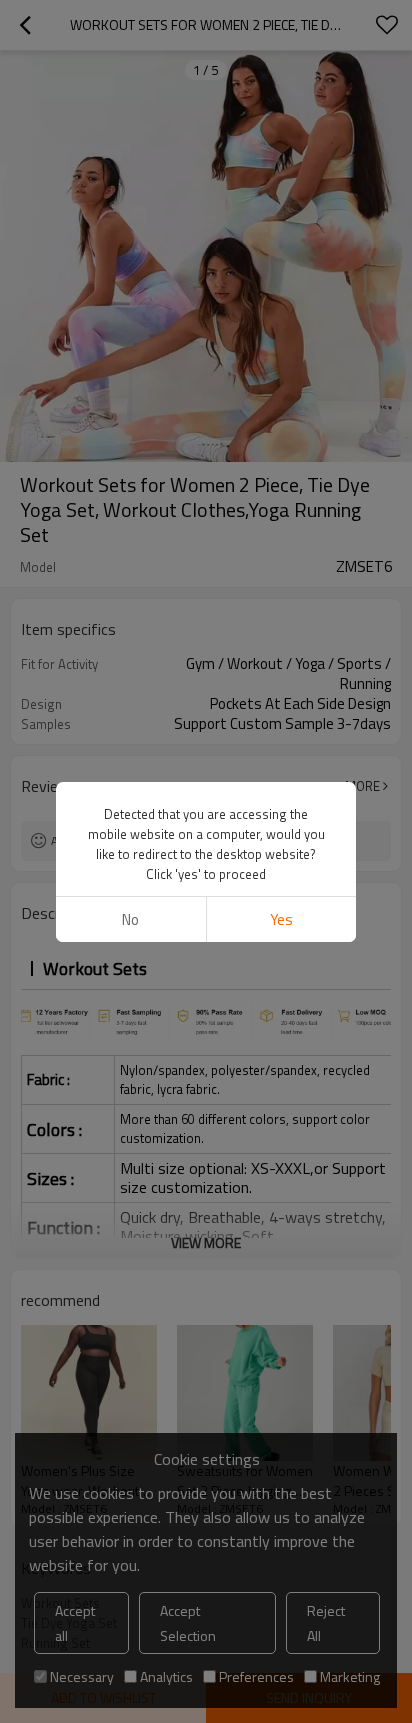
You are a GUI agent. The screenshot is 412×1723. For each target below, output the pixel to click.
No (130, 919)
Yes (281, 919)
